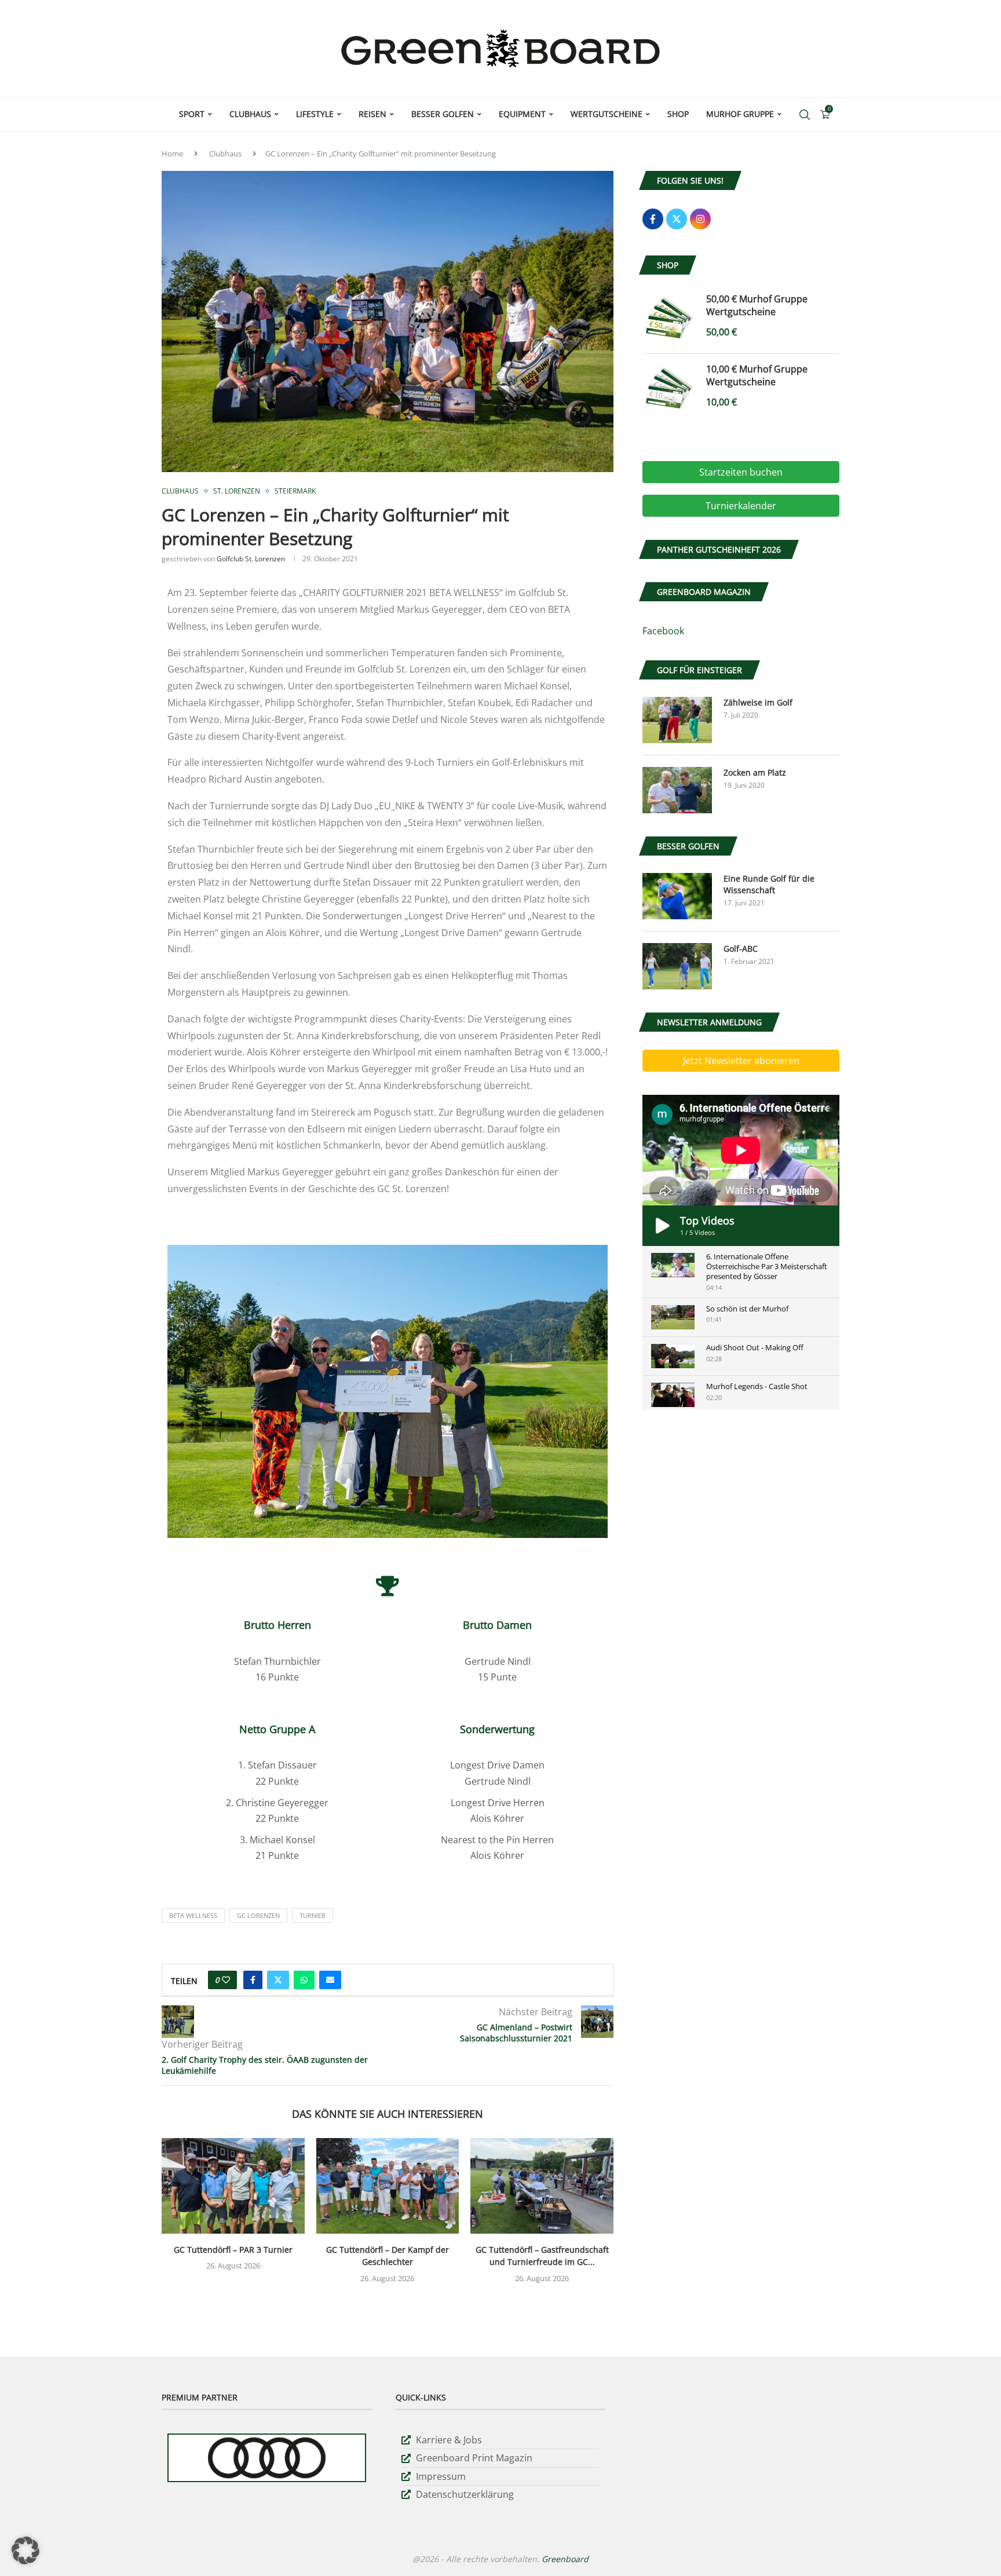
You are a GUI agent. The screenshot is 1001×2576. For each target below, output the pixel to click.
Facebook (663, 631)
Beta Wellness (193, 1915)
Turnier (313, 1915)
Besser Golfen (443, 114)
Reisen (372, 114)
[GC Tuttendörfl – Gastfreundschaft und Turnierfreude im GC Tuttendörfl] (542, 2186)
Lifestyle (315, 114)
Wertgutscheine (607, 114)
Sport (192, 114)
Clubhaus (250, 114)
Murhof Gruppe (740, 114)
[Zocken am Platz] (677, 790)
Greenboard (565, 2559)
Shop (678, 114)
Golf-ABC (741, 949)
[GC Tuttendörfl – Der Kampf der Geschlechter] (388, 2186)
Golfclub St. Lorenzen (251, 559)
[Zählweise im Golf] (677, 720)
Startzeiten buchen (741, 472)
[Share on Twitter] (278, 1980)
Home (172, 154)
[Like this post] (226, 1980)
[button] (25, 2551)
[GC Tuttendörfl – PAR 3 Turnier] (233, 2186)
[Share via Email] (330, 1980)
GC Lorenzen (258, 1915)
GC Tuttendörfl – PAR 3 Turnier (233, 2250)
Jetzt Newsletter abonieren (741, 1061)
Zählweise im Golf (758, 702)
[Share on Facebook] (253, 1980)
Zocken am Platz (755, 772)
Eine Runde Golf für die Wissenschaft (769, 884)
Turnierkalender (741, 506)
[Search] (805, 115)
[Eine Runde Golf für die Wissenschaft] (677, 896)
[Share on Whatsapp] (304, 1980)
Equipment (522, 114)
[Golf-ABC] (677, 966)
